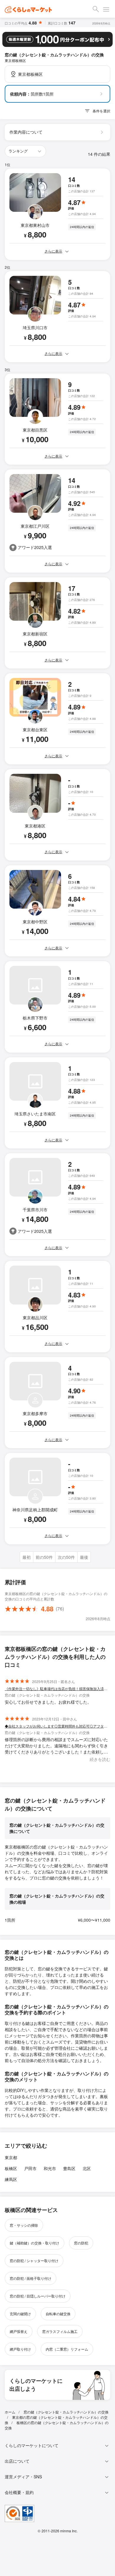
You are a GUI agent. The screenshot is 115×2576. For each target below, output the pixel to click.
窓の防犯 (81, 2243)
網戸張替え (19, 2331)
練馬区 (11, 2179)
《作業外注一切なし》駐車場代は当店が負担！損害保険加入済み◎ (57, 1688)
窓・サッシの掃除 (24, 2225)
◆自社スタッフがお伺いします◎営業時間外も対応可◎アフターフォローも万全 (57, 1726)
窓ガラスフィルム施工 (60, 2331)
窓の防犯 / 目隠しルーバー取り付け (38, 2296)
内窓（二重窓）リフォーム (67, 2349)
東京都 (11, 2157)
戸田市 (30, 2168)
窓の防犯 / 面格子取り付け (31, 2278)
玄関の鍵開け (20, 2314)
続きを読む (100, 1759)
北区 (87, 2168)
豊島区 (69, 2168)
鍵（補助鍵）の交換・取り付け (34, 2243)
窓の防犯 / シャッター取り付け (34, 2260)
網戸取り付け (20, 2349)
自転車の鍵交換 (58, 2314)
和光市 (50, 2168)
